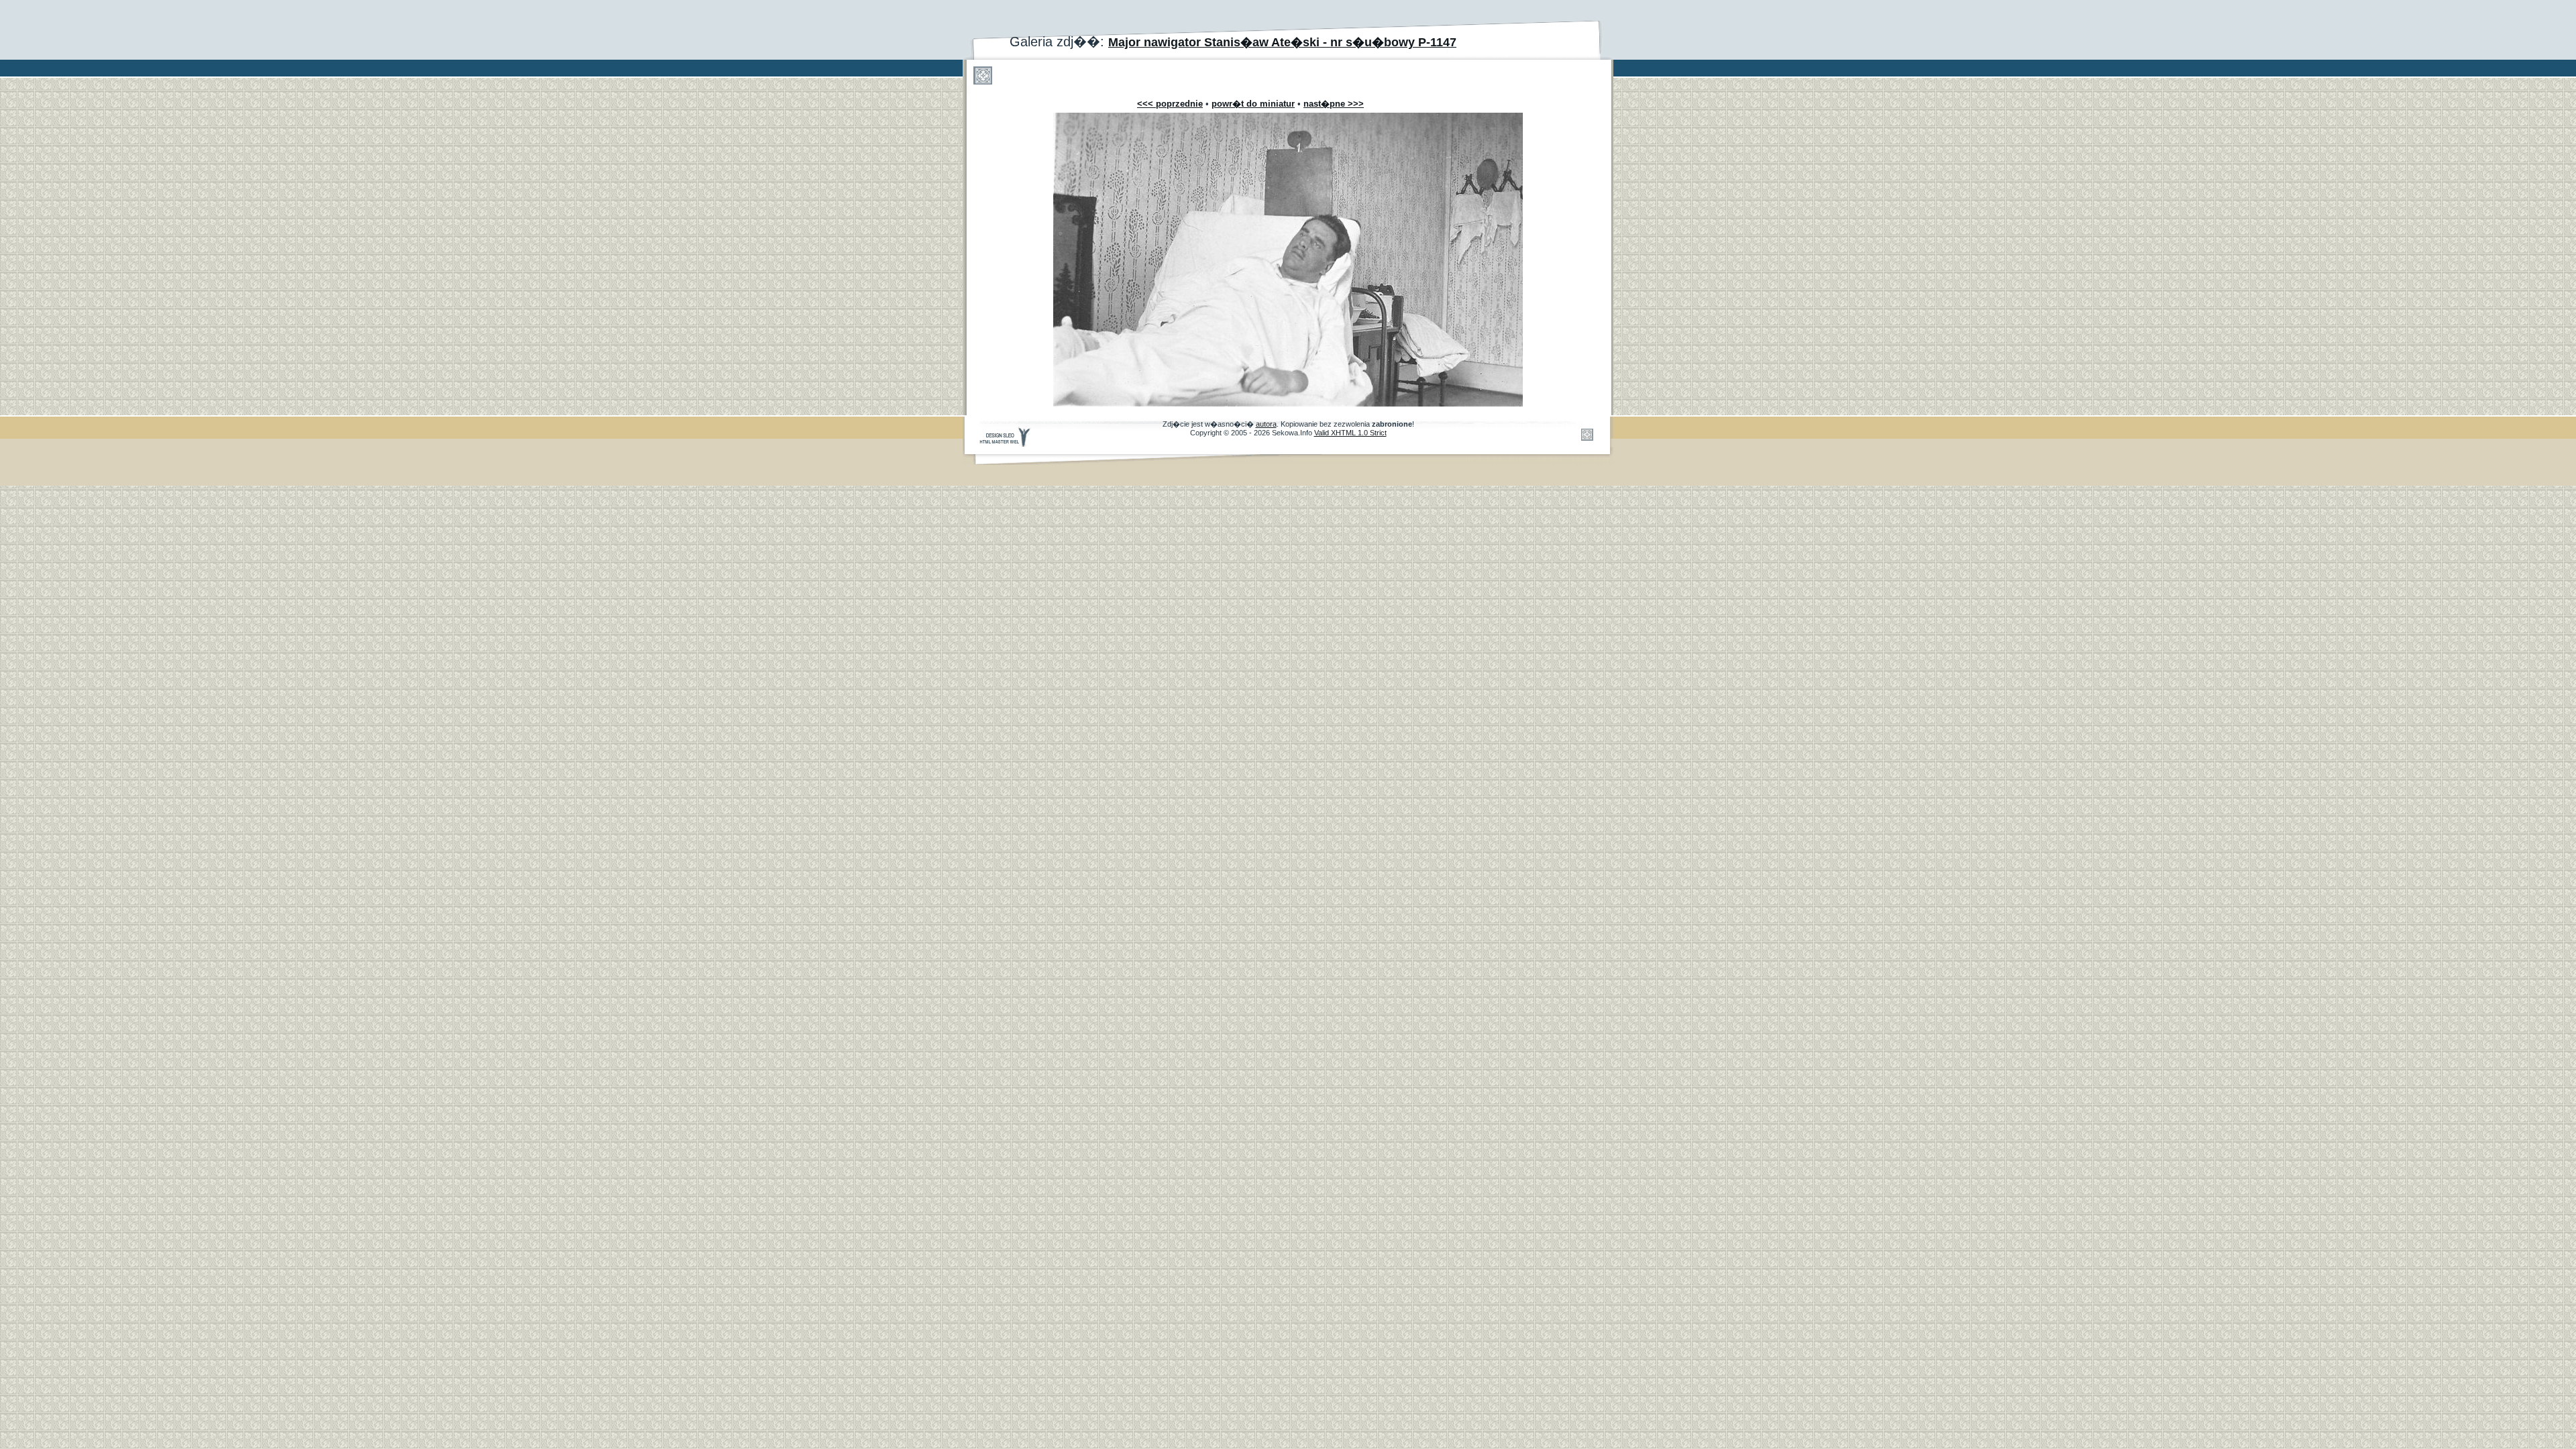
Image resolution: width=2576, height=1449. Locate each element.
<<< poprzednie (1170, 104)
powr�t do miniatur (1253, 104)
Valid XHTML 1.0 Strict (1350, 433)
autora (1266, 424)
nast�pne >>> (1334, 104)
